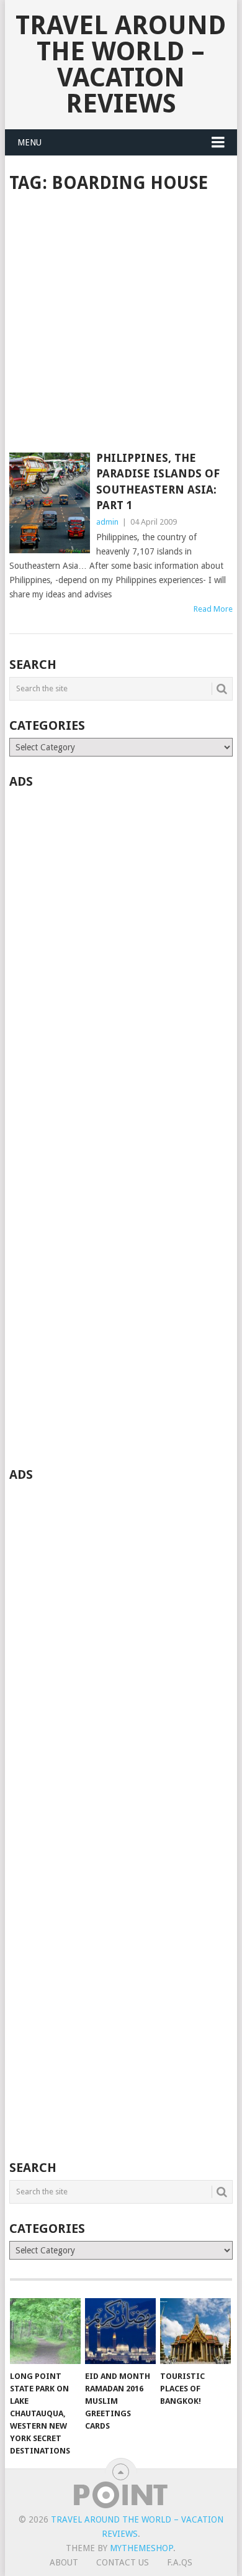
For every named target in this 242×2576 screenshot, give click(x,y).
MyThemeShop (141, 2548)
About (64, 2562)
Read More (213, 609)
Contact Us (123, 2562)
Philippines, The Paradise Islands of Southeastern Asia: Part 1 (158, 481)
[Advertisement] (121, 324)
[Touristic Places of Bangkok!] (195, 2331)
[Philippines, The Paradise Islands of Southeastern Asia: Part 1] (49, 503)
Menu (29, 142)
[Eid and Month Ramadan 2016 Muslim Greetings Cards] (120, 2331)
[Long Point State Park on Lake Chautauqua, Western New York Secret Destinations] (45, 2331)
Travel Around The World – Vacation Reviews (121, 64)
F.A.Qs (180, 2562)
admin (107, 522)
